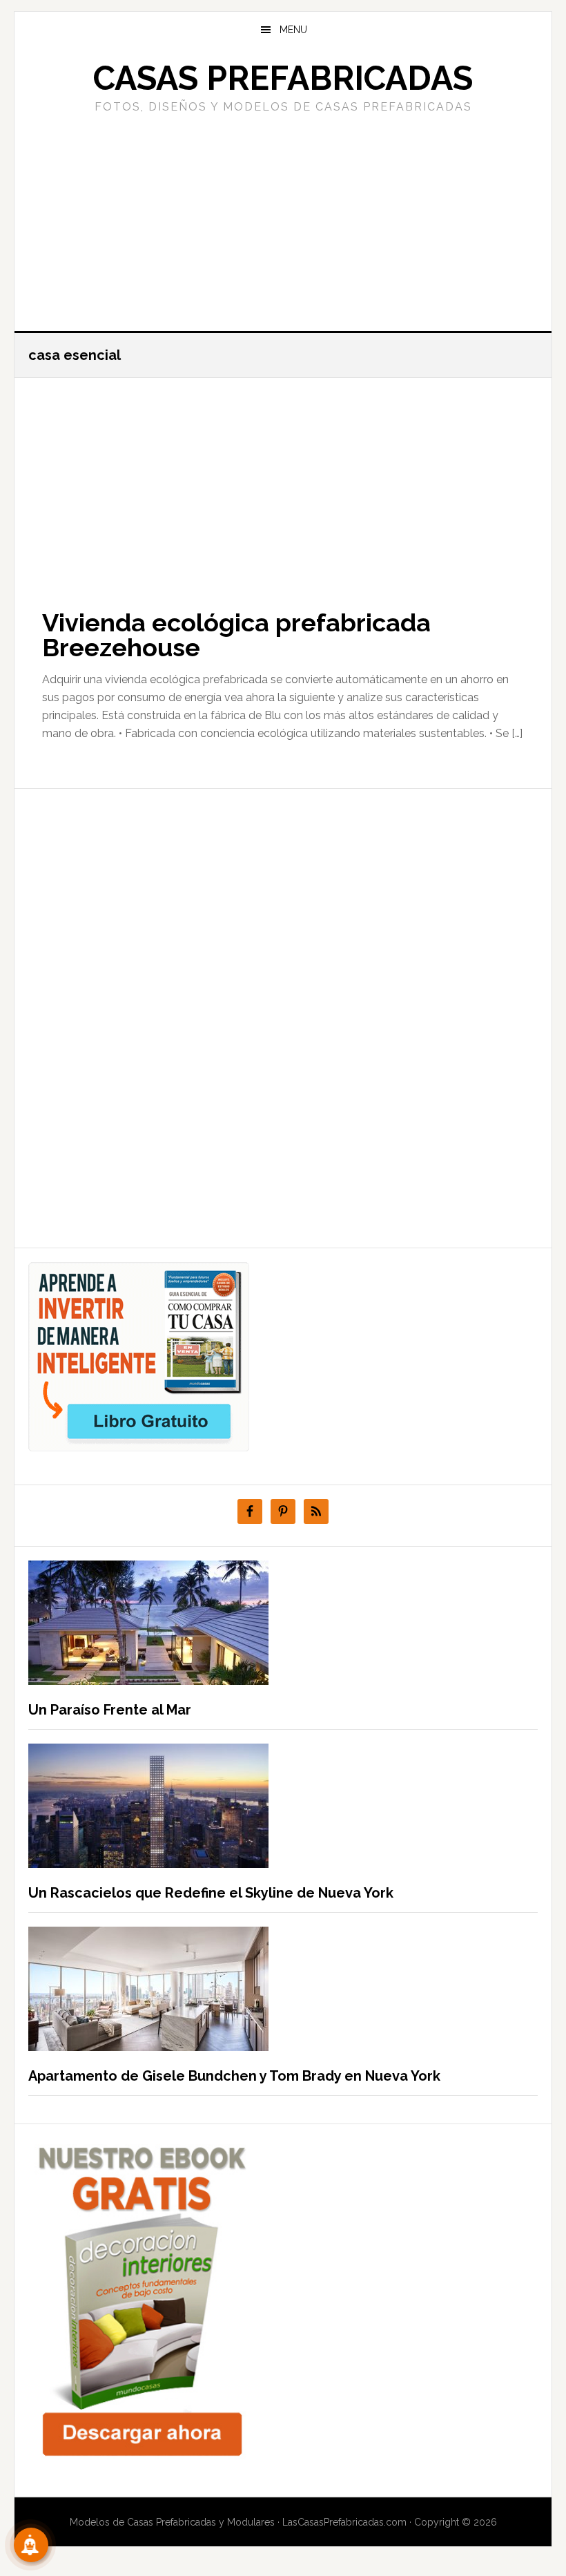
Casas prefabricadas (283, 78)
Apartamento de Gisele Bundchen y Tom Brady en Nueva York (234, 2076)
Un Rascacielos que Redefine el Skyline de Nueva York (211, 1893)
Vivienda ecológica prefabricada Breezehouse (236, 635)
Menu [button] (293, 30)
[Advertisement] (283, 220)
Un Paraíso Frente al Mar (110, 1710)
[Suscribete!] (31, 2545)
